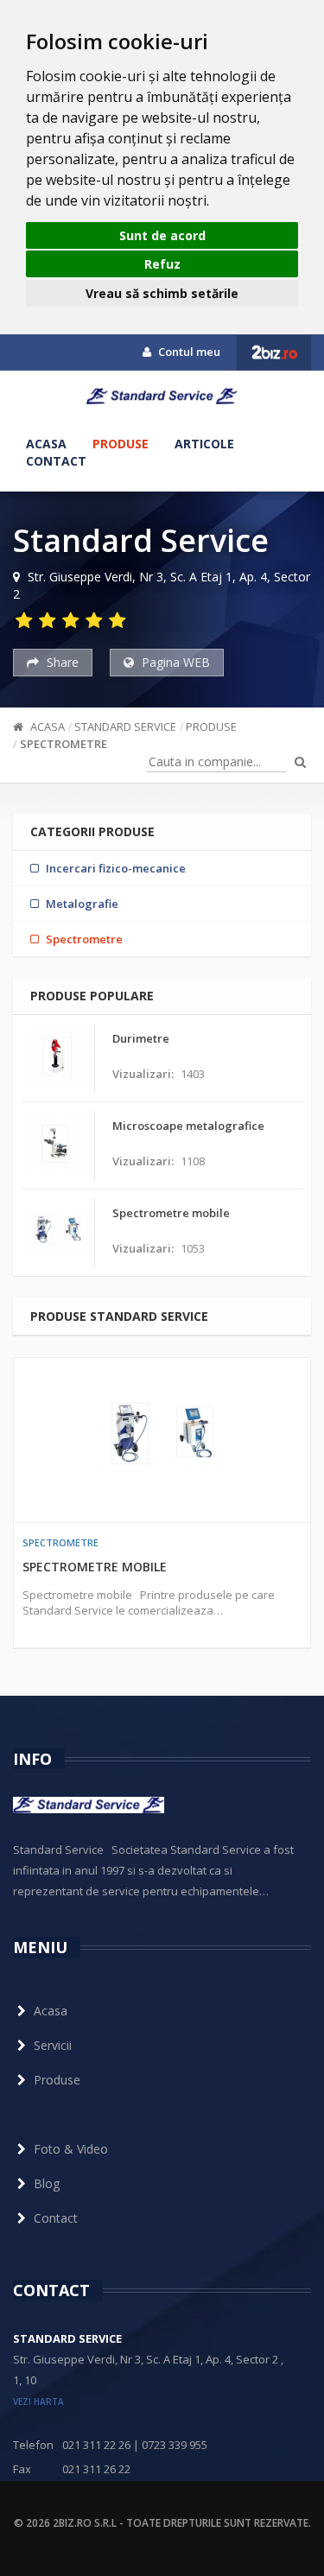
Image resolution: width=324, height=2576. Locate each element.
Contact (56, 461)
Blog (47, 2183)
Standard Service (125, 726)
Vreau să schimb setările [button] (162, 293)
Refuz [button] (162, 264)
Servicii (53, 2045)
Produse (121, 444)
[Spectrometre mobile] (162, 1440)
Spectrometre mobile (95, 1567)
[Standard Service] (162, 405)
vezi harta (38, 2402)
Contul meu (188, 352)
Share (61, 662)
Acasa (46, 444)
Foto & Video (71, 2149)
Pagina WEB (174, 662)
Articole (204, 444)
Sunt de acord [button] (162, 235)
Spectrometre (64, 744)
